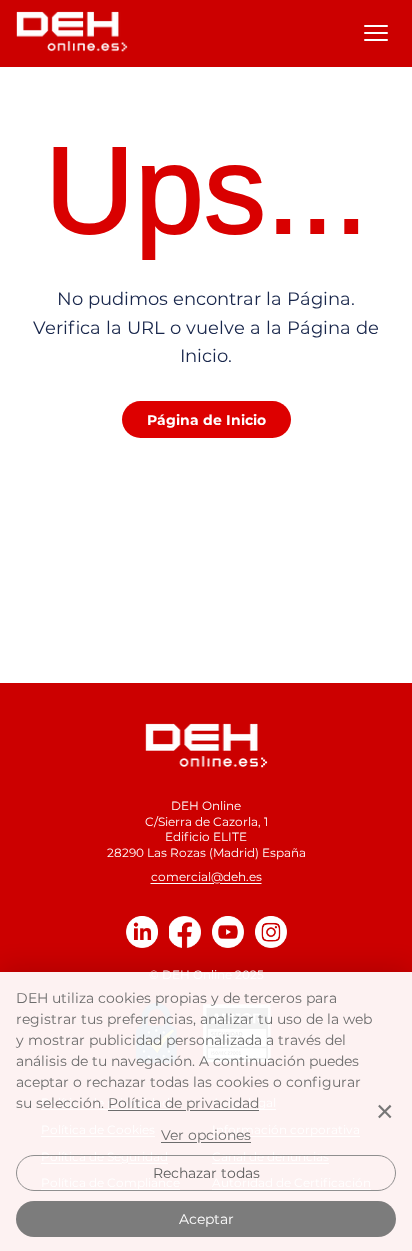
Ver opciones (206, 1135)
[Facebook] (185, 932)
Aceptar (206, 1219)
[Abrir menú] (376, 33)
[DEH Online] (206, 745)
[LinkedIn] (142, 932)
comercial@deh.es (206, 876)
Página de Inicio (206, 420)
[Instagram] (271, 932)
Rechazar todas (206, 1173)
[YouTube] (228, 932)
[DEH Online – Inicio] (72, 32)
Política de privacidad (183, 1103)
